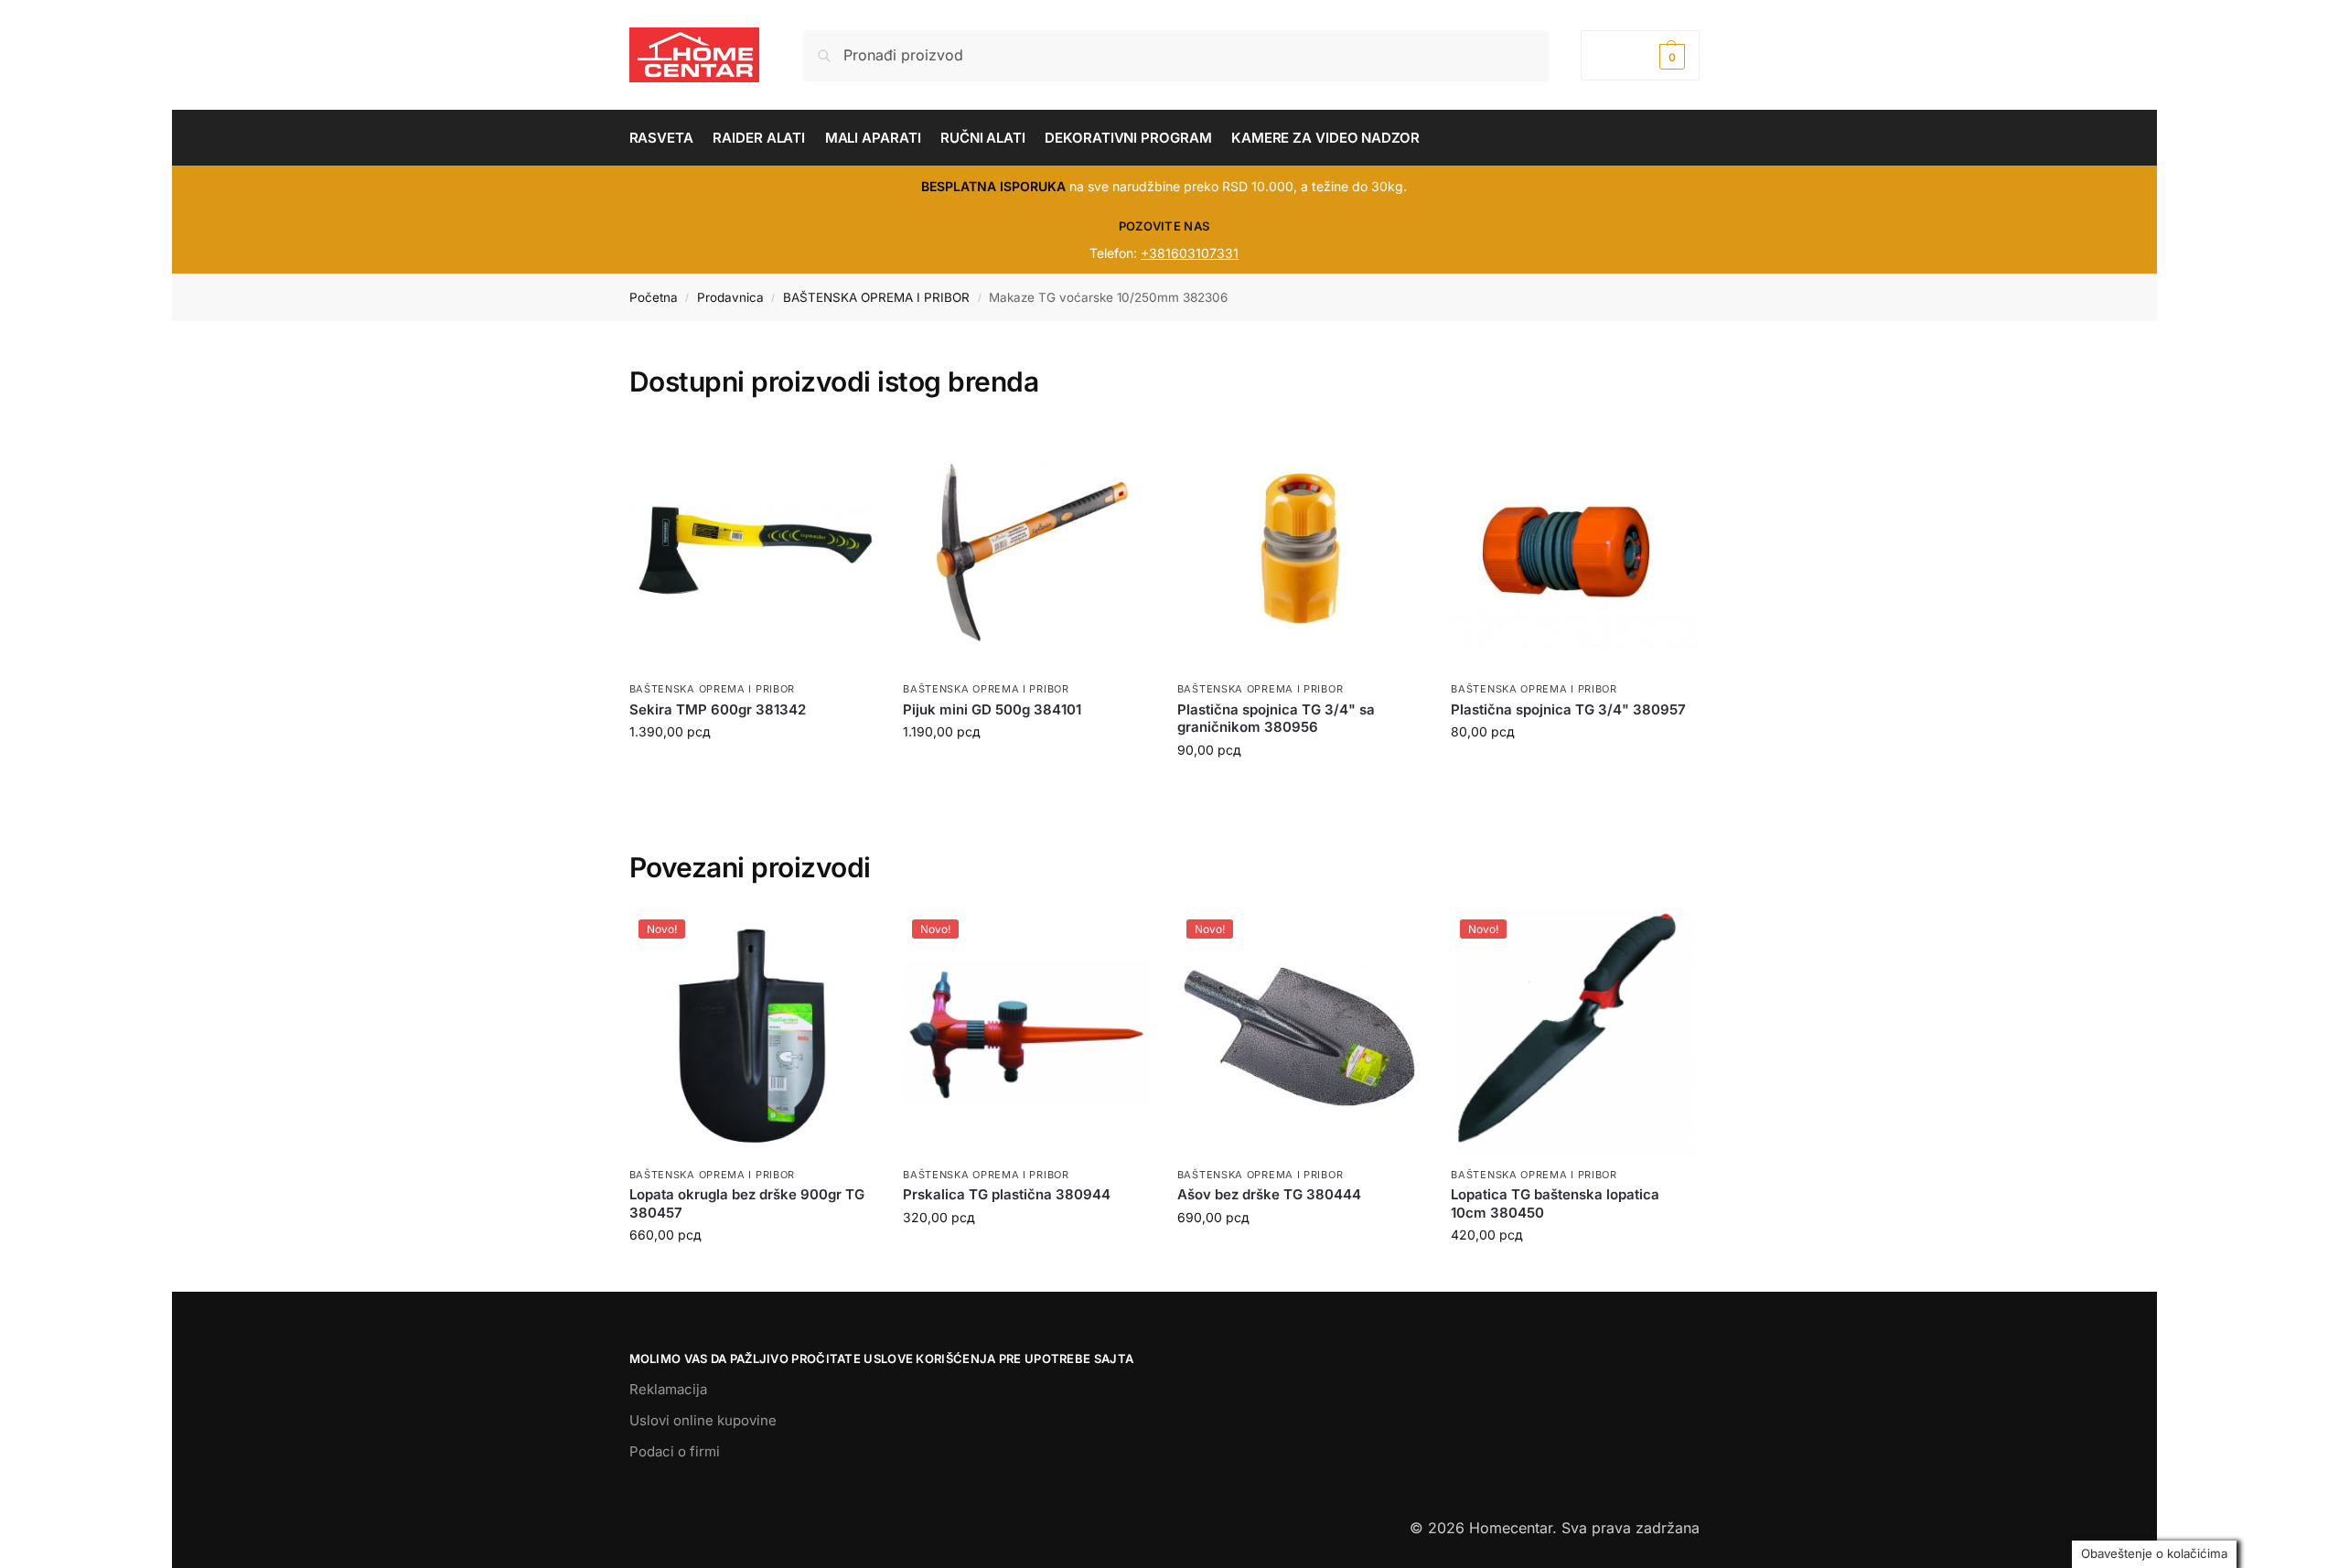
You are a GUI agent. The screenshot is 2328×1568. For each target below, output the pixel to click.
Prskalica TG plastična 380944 (1007, 1194)
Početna (654, 297)
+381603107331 (1190, 253)
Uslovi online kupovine (703, 1420)
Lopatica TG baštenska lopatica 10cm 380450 (1555, 1203)
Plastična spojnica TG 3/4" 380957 (1568, 709)
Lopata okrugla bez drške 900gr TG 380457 (747, 1203)
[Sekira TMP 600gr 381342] (753, 549)
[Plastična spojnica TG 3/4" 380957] (1574, 549)
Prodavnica (730, 297)
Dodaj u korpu (752, 770)
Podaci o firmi (675, 1451)
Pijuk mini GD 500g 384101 (992, 709)
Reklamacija (668, 1389)
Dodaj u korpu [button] (752, 1273)
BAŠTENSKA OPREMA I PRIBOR (876, 297)
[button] (1640, 55)
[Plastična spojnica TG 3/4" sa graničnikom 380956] (1301, 549)
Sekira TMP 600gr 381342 (718, 709)
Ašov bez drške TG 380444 (1269, 1194)
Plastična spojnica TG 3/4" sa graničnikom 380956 (1276, 719)
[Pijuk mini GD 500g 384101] (1026, 549)
